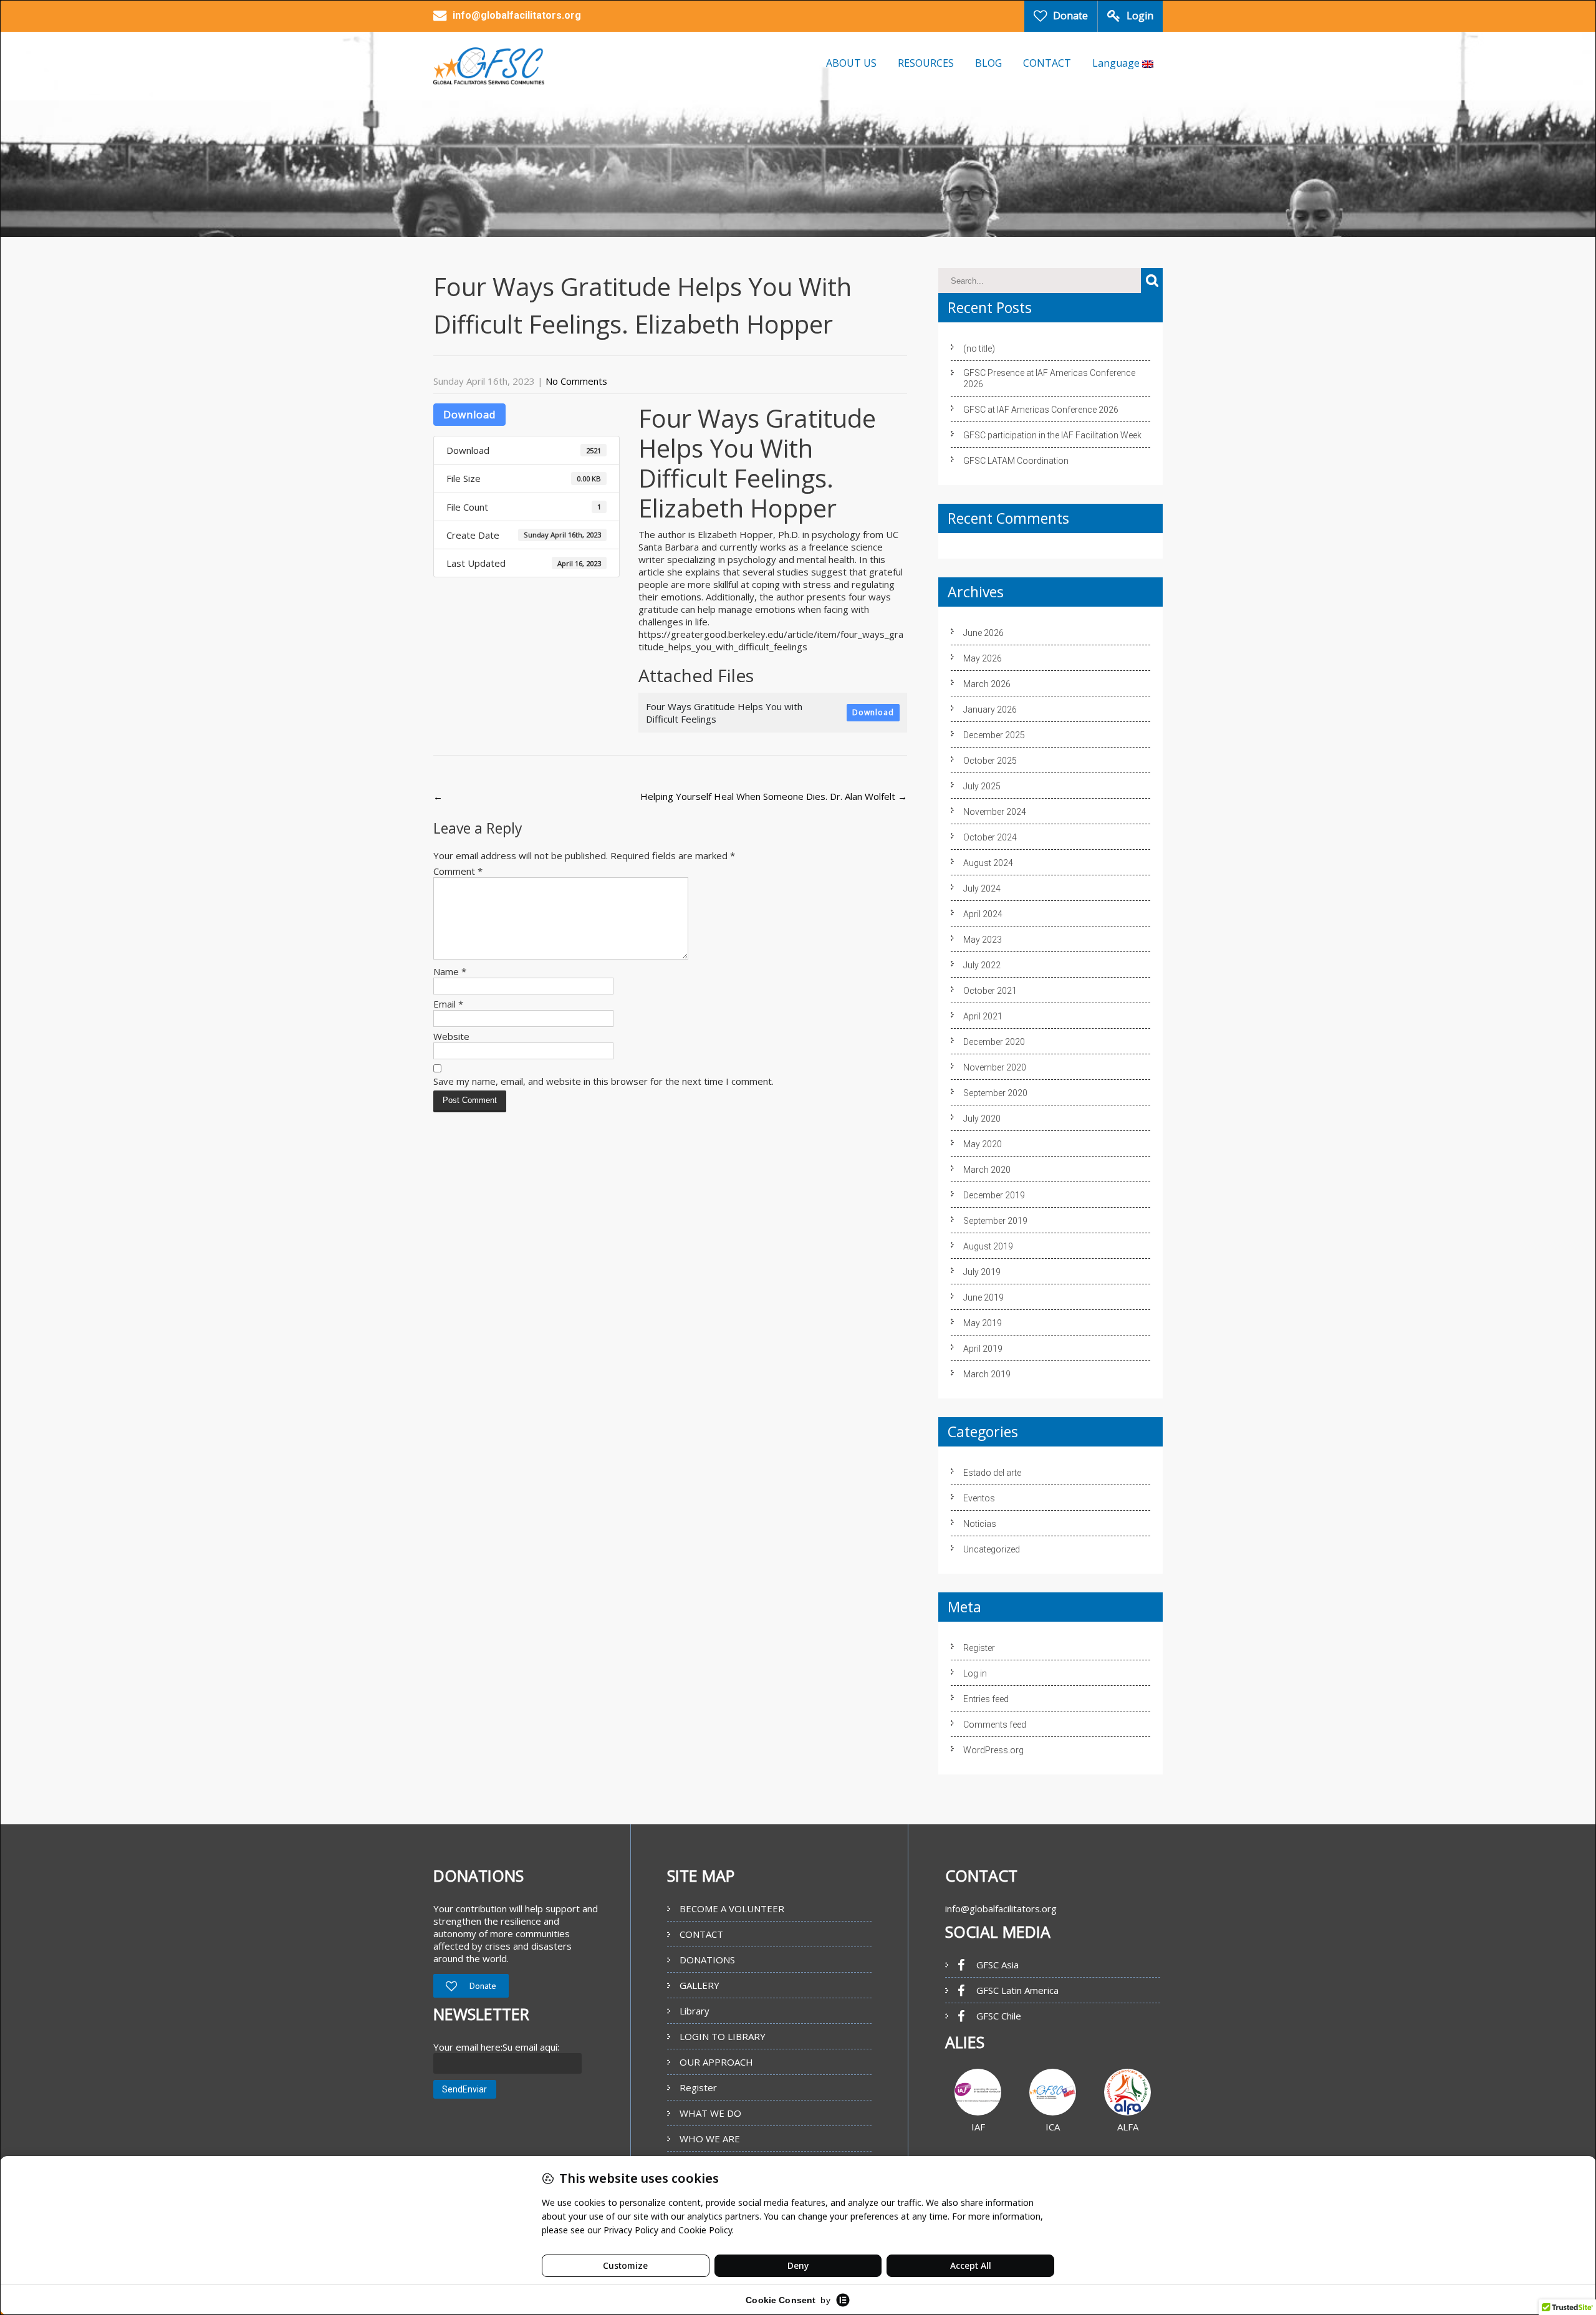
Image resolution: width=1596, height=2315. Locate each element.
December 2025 (994, 735)
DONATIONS (707, 1960)
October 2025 (990, 761)
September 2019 (995, 1221)
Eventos (979, 1498)
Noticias (980, 1524)
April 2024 (983, 914)
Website (451, 1036)
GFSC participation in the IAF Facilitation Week (1052, 435)
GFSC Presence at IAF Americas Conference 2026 (1049, 378)
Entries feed (986, 1699)
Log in (975, 1673)
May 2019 (983, 1323)
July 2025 (982, 786)
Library (695, 2011)
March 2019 (987, 1374)
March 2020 (987, 1170)
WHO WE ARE (710, 2139)
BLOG (988, 63)
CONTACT (1047, 63)
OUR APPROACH (716, 2062)
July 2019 (982, 1272)
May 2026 (983, 658)
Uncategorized (992, 1549)
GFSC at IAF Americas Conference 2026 (1041, 410)
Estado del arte (992, 1473)
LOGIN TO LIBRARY (723, 2036)
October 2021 (990, 991)
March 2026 (987, 684)
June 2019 (983, 1297)
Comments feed (995, 1725)
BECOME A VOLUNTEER (732, 1908)
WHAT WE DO (710, 2113)
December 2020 (994, 1042)
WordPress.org (993, 1750)
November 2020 (995, 1067)
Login (1140, 16)
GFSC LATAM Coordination (1016, 461)
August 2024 (988, 863)
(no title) (979, 349)
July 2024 (982, 888)
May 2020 (983, 1144)
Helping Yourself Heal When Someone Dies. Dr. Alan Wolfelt (774, 796)
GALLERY (699, 1985)
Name (450, 971)
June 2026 (983, 633)
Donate (1070, 16)
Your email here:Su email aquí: (496, 2047)
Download (469, 415)
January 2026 (990, 710)
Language (1117, 63)
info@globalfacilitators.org (1001, 1908)
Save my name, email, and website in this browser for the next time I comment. (603, 1081)
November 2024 (995, 812)
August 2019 (988, 1246)
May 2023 (983, 940)
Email (448, 1004)
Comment (458, 871)
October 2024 (990, 837)
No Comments (576, 381)
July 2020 (982, 1119)
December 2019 (994, 1195)
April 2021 (983, 1016)
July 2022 (982, 965)
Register (979, 1648)
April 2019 (983, 1349)
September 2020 (995, 1093)
